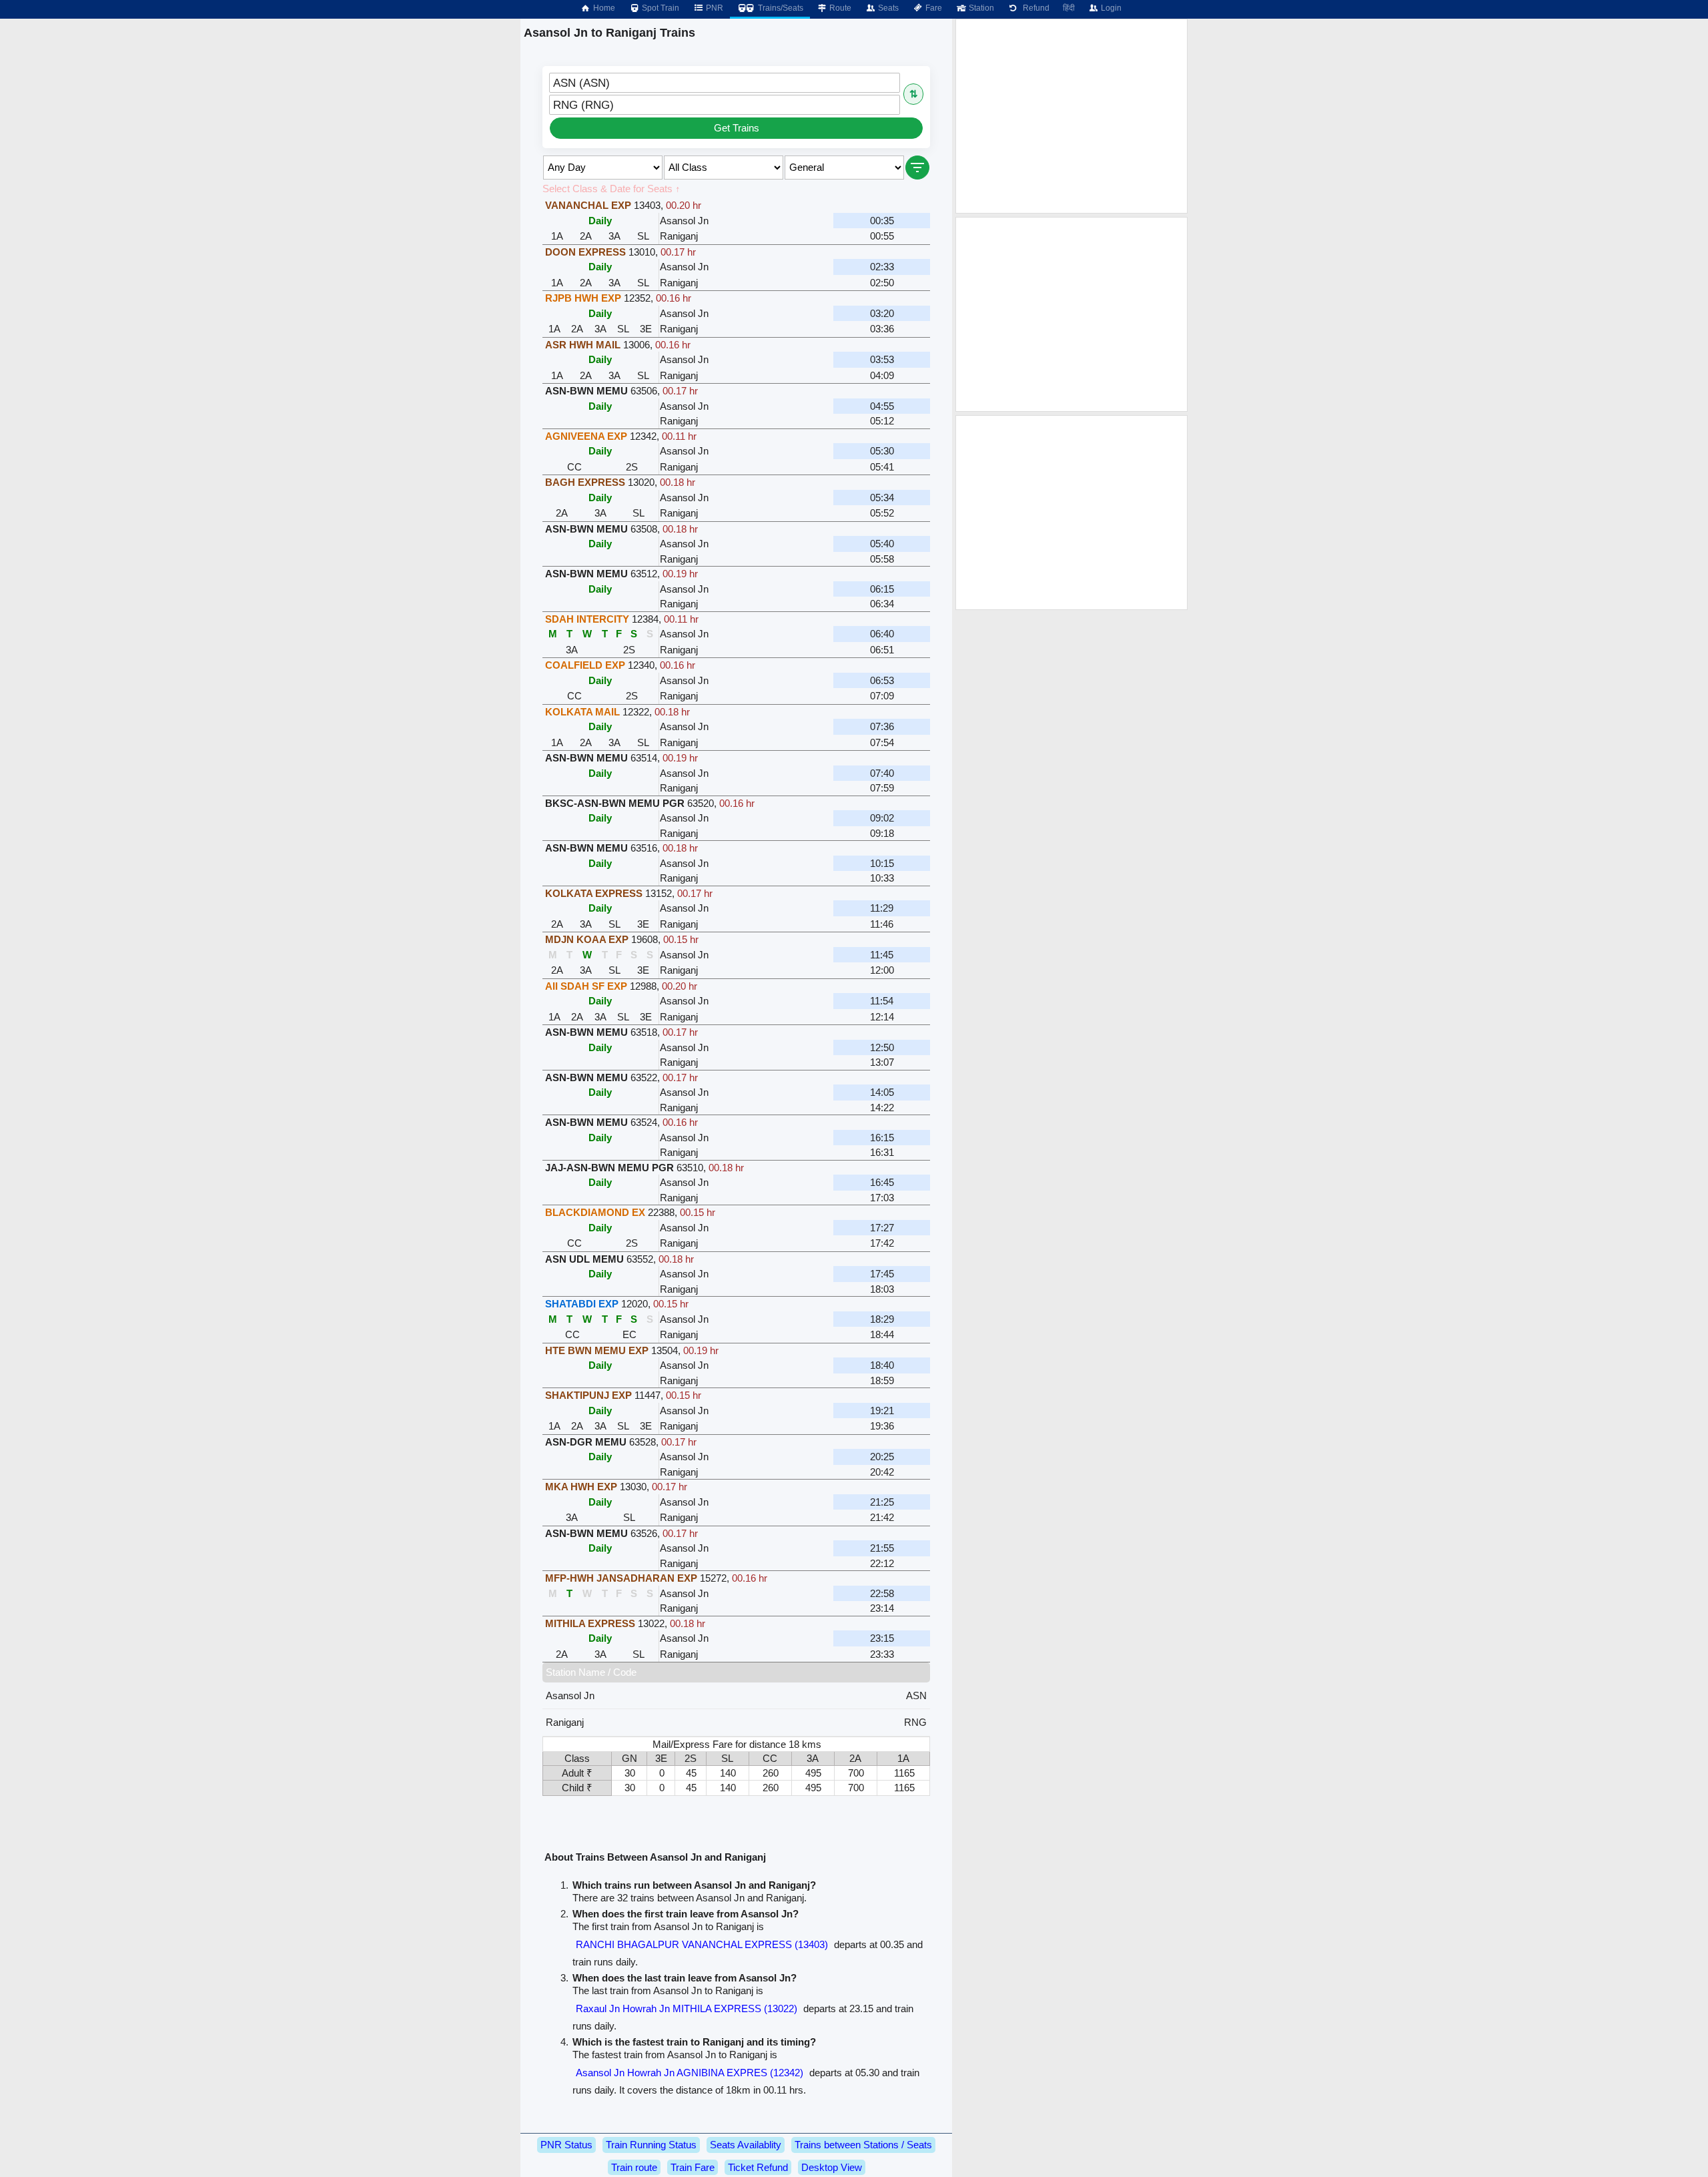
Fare (933, 8)
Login (1110, 8)
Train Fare (693, 2167)
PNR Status (566, 2145)
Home (603, 8)
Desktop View (832, 2167)
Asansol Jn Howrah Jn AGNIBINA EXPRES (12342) (690, 2073)
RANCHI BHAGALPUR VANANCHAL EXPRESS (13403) (702, 1944)
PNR (714, 8)
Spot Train (660, 8)
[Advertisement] (1072, 116)
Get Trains (737, 128)
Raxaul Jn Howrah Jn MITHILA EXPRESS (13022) (687, 2008)
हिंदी (1069, 8)
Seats (887, 8)
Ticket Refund (758, 2167)
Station (980, 8)
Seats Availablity (746, 2145)
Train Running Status (651, 2145)
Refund (1034, 8)
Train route (634, 2167)
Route (839, 8)
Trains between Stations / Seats (863, 2145)
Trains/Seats (780, 8)
